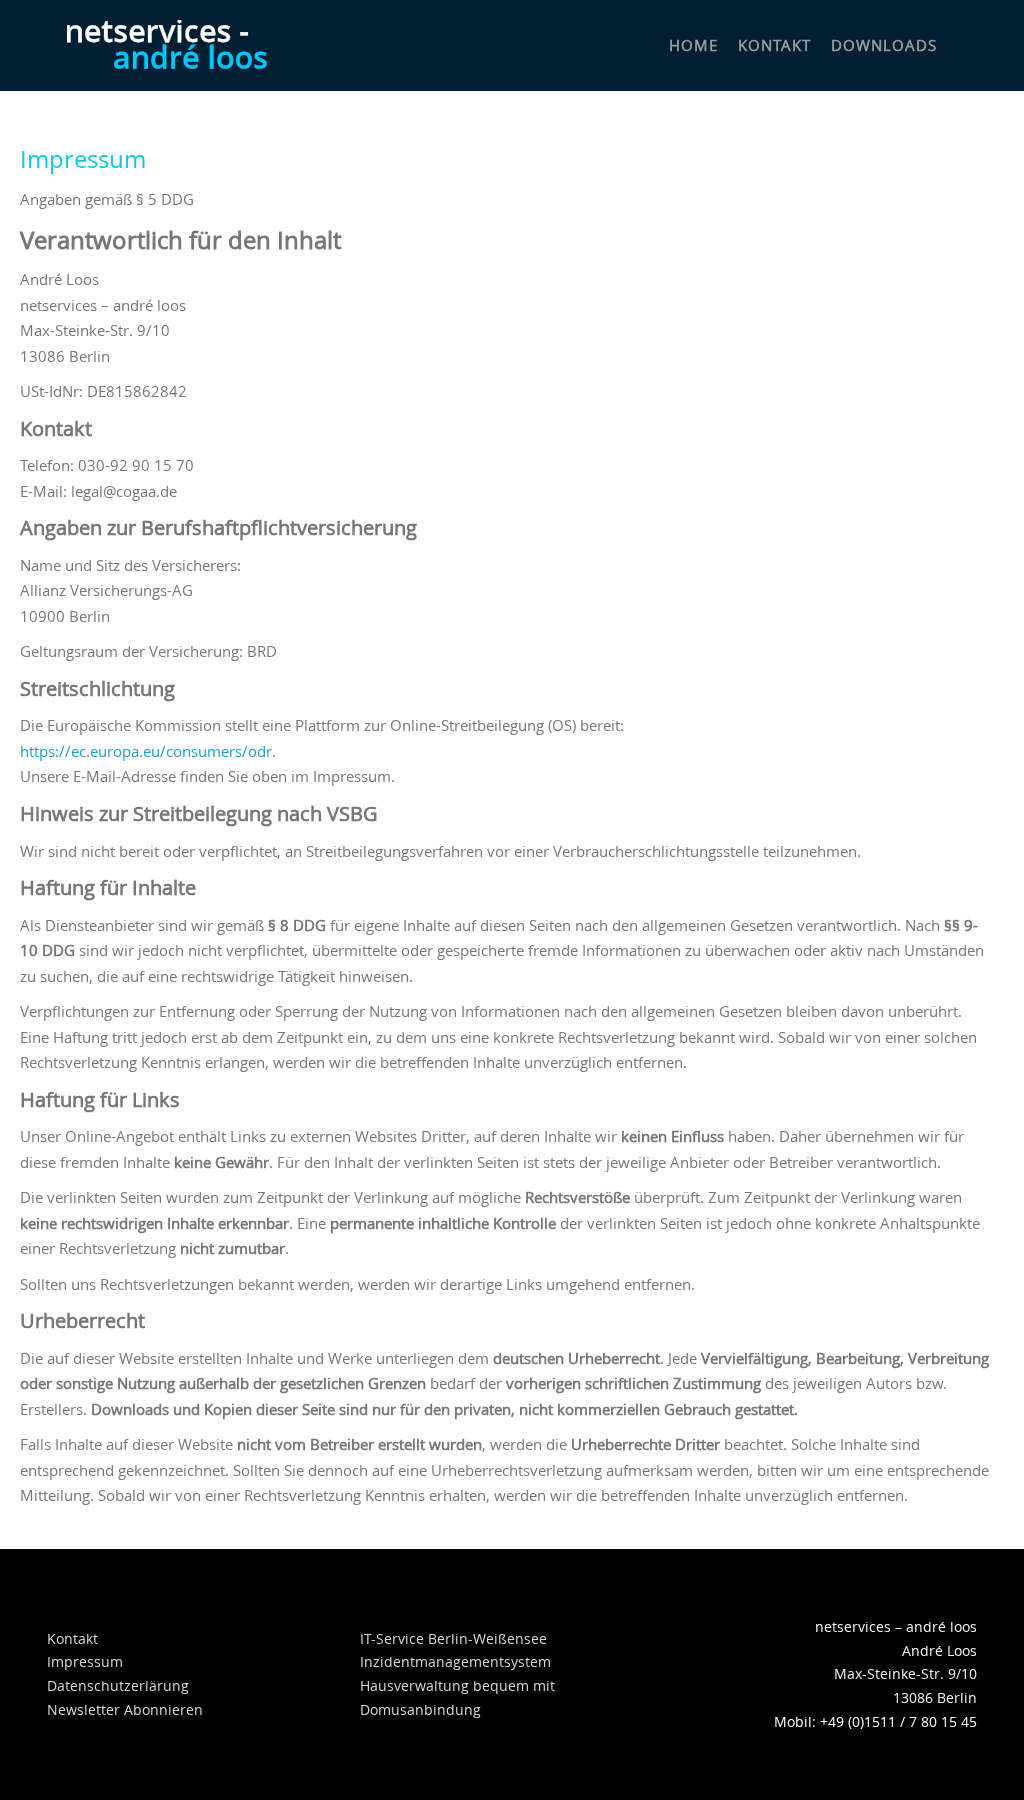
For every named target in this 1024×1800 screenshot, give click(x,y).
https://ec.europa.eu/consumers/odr (146, 751)
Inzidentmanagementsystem (455, 1661)
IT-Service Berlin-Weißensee (453, 1638)
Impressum (85, 1661)
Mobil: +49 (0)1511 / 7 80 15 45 (875, 1721)
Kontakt (72, 1638)
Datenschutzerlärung (118, 1685)
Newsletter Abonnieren (125, 1709)
